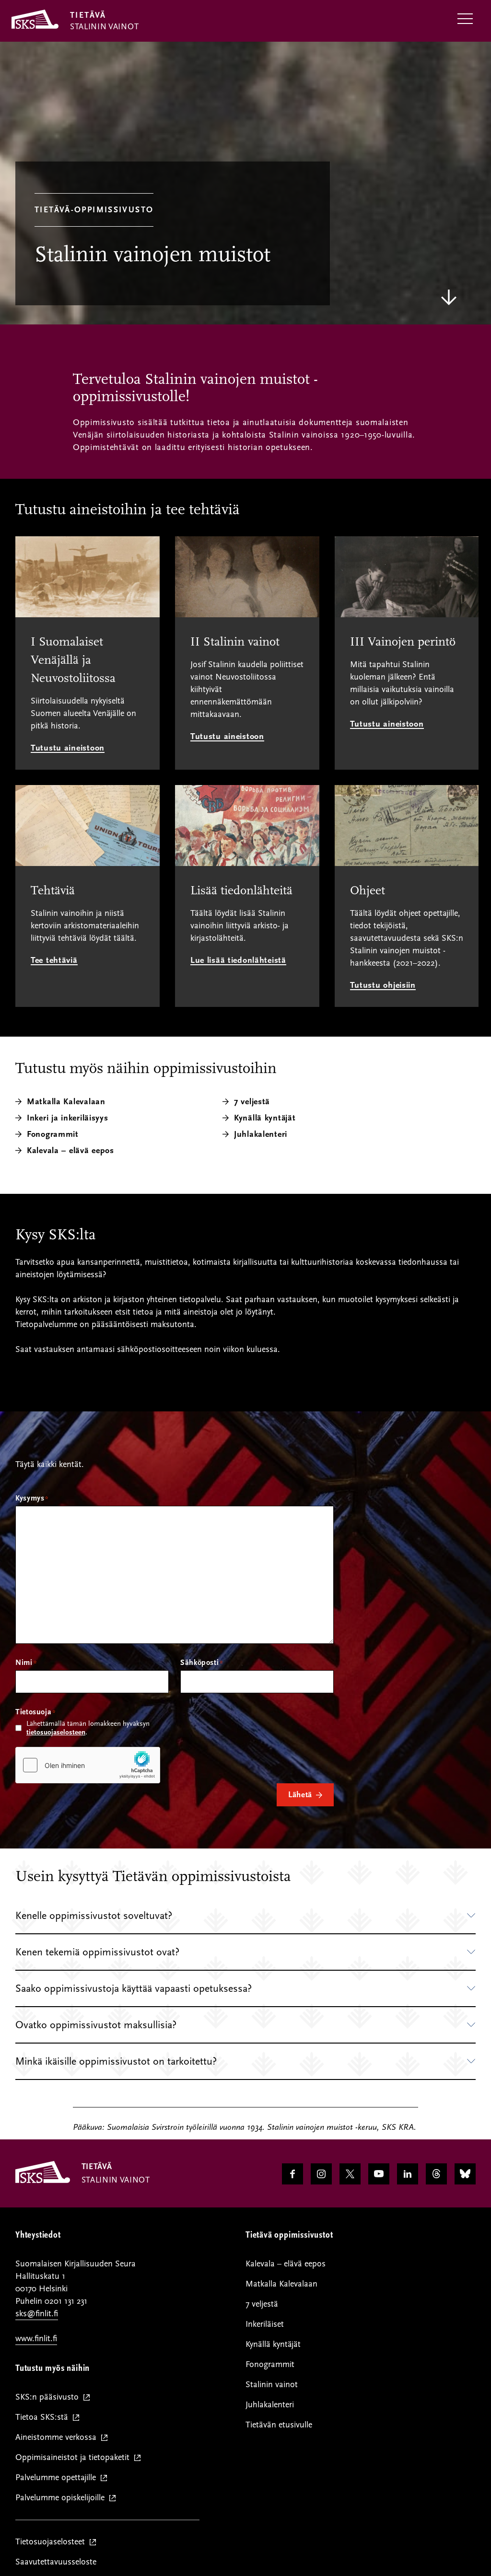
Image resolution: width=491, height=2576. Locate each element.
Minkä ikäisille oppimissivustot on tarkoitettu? (116, 2061)
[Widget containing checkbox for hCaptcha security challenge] (88, 1765)
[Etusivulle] (43, 2181)
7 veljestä (262, 2304)
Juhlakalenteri (270, 2405)
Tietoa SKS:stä (44, 2418)
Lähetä (300, 1795)
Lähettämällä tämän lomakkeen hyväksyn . (88, 1728)
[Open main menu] (465, 19)
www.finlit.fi (36, 2339)
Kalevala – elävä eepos (70, 1150)
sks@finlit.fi (37, 2314)
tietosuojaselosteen (56, 1732)
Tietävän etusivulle (279, 2425)
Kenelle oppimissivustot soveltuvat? (94, 1916)
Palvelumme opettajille (58, 2478)
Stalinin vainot (272, 2385)
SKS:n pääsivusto (49, 2397)
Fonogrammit (270, 2364)
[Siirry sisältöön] (449, 297)
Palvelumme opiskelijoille (62, 2498)
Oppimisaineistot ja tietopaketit (75, 2458)
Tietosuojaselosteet (52, 2542)
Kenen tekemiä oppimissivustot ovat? (97, 1952)
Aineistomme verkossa (58, 2438)
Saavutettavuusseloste (56, 2562)
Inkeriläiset (265, 2324)
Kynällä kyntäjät (273, 2344)
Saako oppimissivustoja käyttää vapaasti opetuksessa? (134, 1988)
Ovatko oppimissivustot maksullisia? (96, 2025)
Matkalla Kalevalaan (281, 2284)
